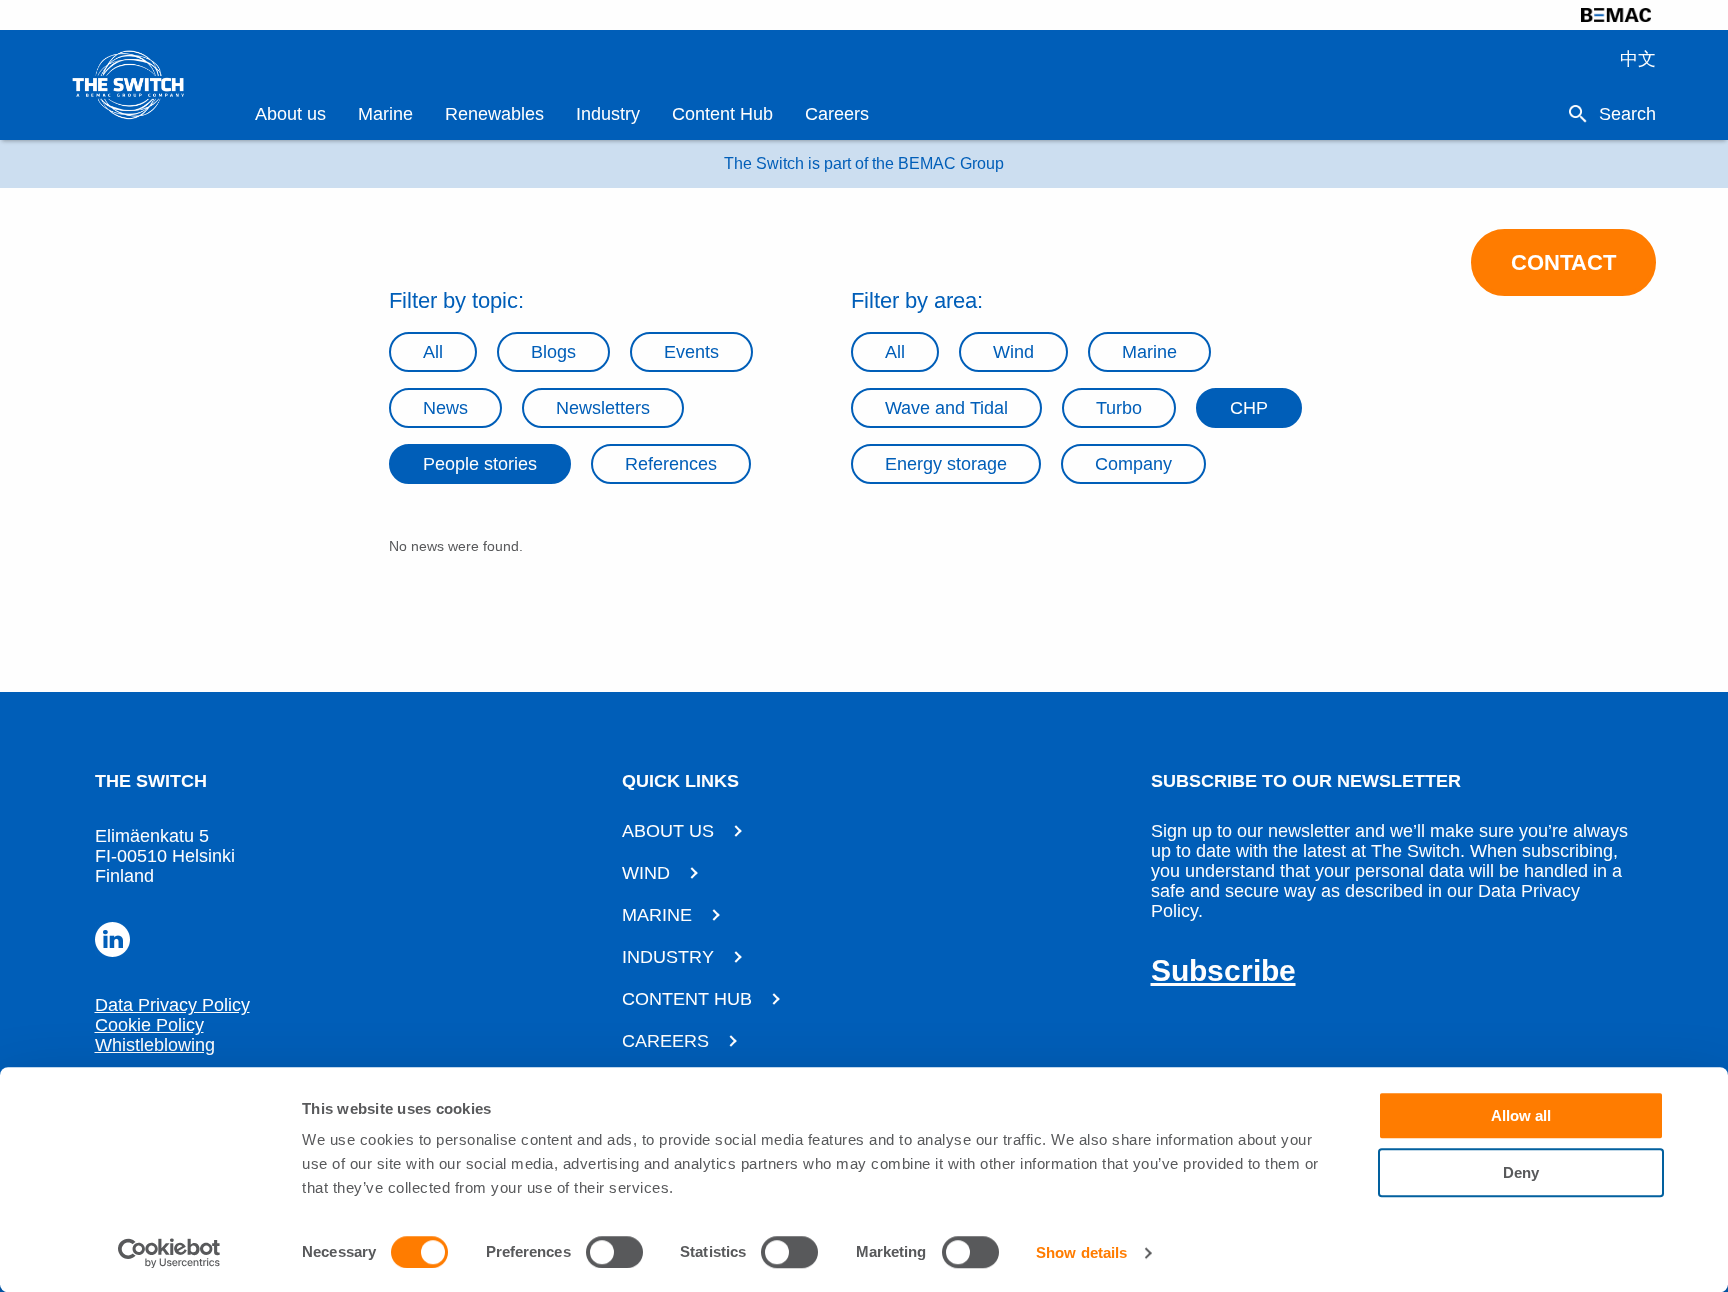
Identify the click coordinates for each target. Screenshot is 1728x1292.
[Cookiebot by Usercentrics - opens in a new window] (169, 1253)
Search (1627, 114)
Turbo (1119, 408)
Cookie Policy (149, 1025)
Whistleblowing (155, 1045)
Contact (1563, 262)
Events (691, 352)
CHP (1249, 408)
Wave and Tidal (946, 408)
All (433, 352)
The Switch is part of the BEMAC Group (864, 163)
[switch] (614, 1252)
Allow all (1521, 1115)
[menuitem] (290, 115)
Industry (608, 114)
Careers (837, 114)
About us (290, 114)
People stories (480, 464)
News (445, 408)
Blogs (553, 352)
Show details (1081, 1252)
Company (1133, 464)
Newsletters (603, 408)
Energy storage (946, 464)
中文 (1638, 59)
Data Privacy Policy (172, 1005)
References (671, 464)
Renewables (494, 114)
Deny (1521, 1172)
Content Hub (722, 114)
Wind (1013, 352)
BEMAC (1616, 15)
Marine (385, 114)
